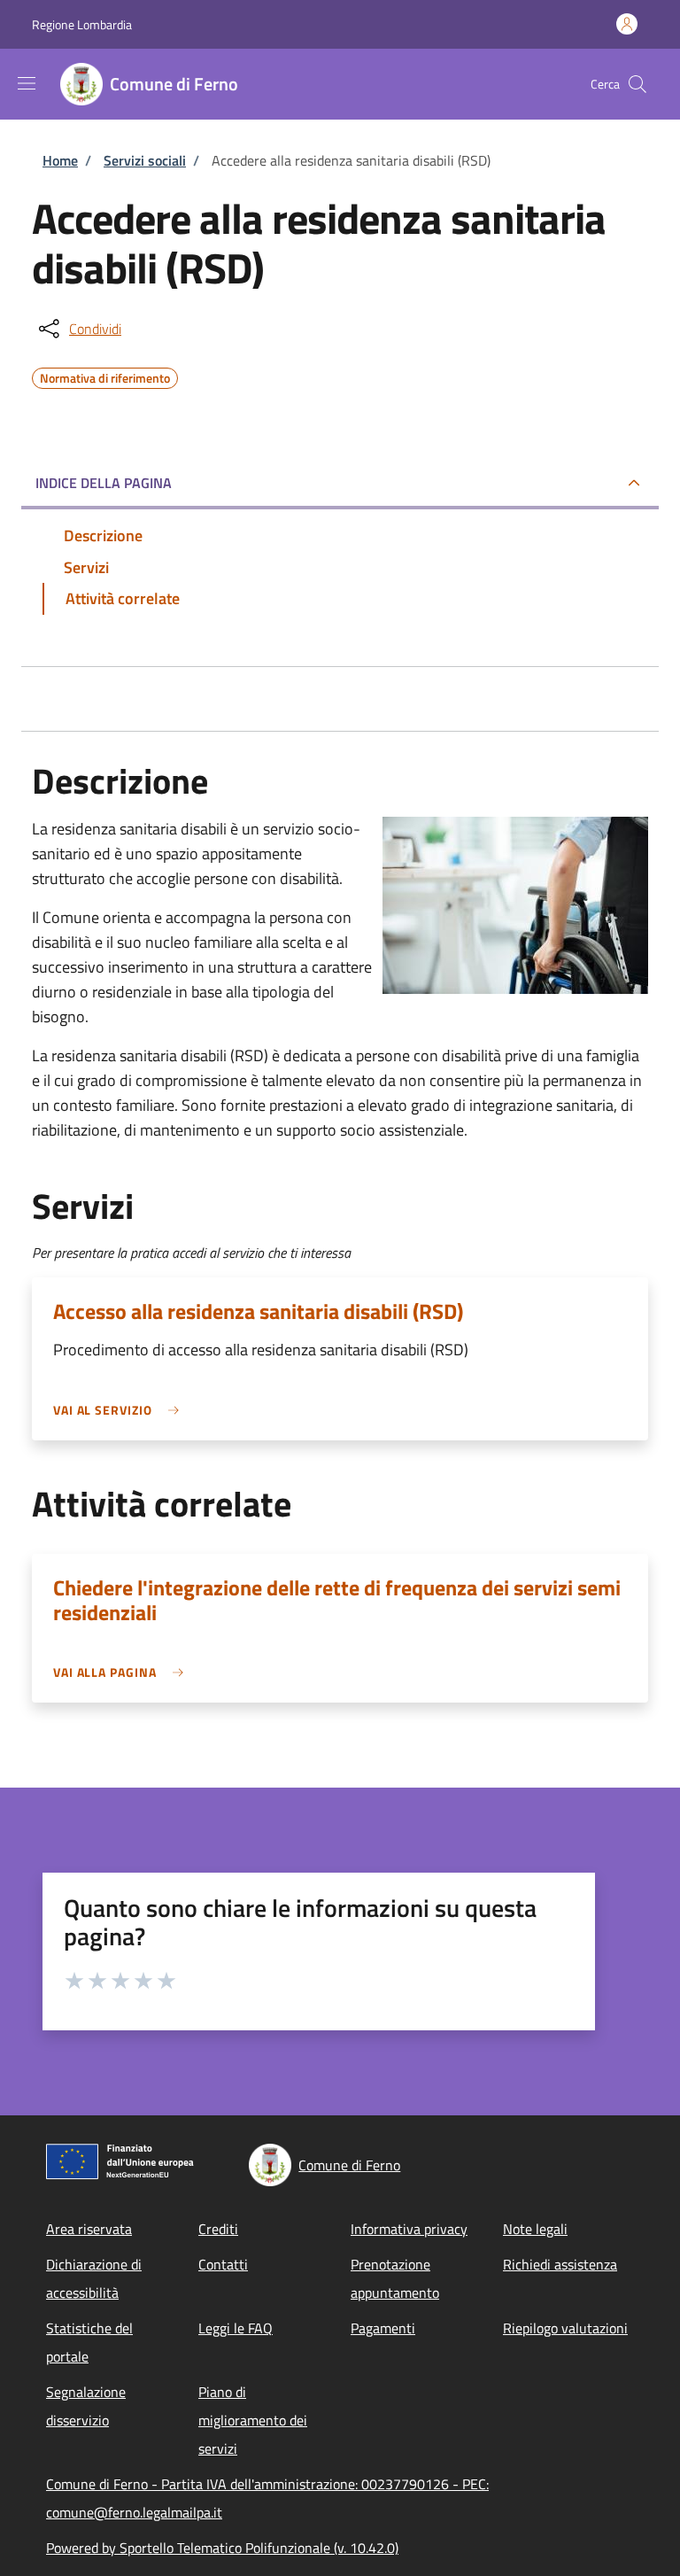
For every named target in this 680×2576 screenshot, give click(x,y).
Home (60, 160)
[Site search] (637, 84)
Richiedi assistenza (560, 2264)
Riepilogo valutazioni (565, 2328)
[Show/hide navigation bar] (27, 83)
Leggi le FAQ (236, 2328)
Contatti (223, 2264)
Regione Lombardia (82, 24)
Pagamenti (383, 2328)
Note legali (535, 2229)
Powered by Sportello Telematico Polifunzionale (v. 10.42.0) (222, 2548)
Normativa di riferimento (105, 376)
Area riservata (89, 2229)
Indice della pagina (104, 483)
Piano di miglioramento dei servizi (253, 2420)
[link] (120, 1410)
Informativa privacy (409, 2229)
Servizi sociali (145, 160)
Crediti (218, 2229)
